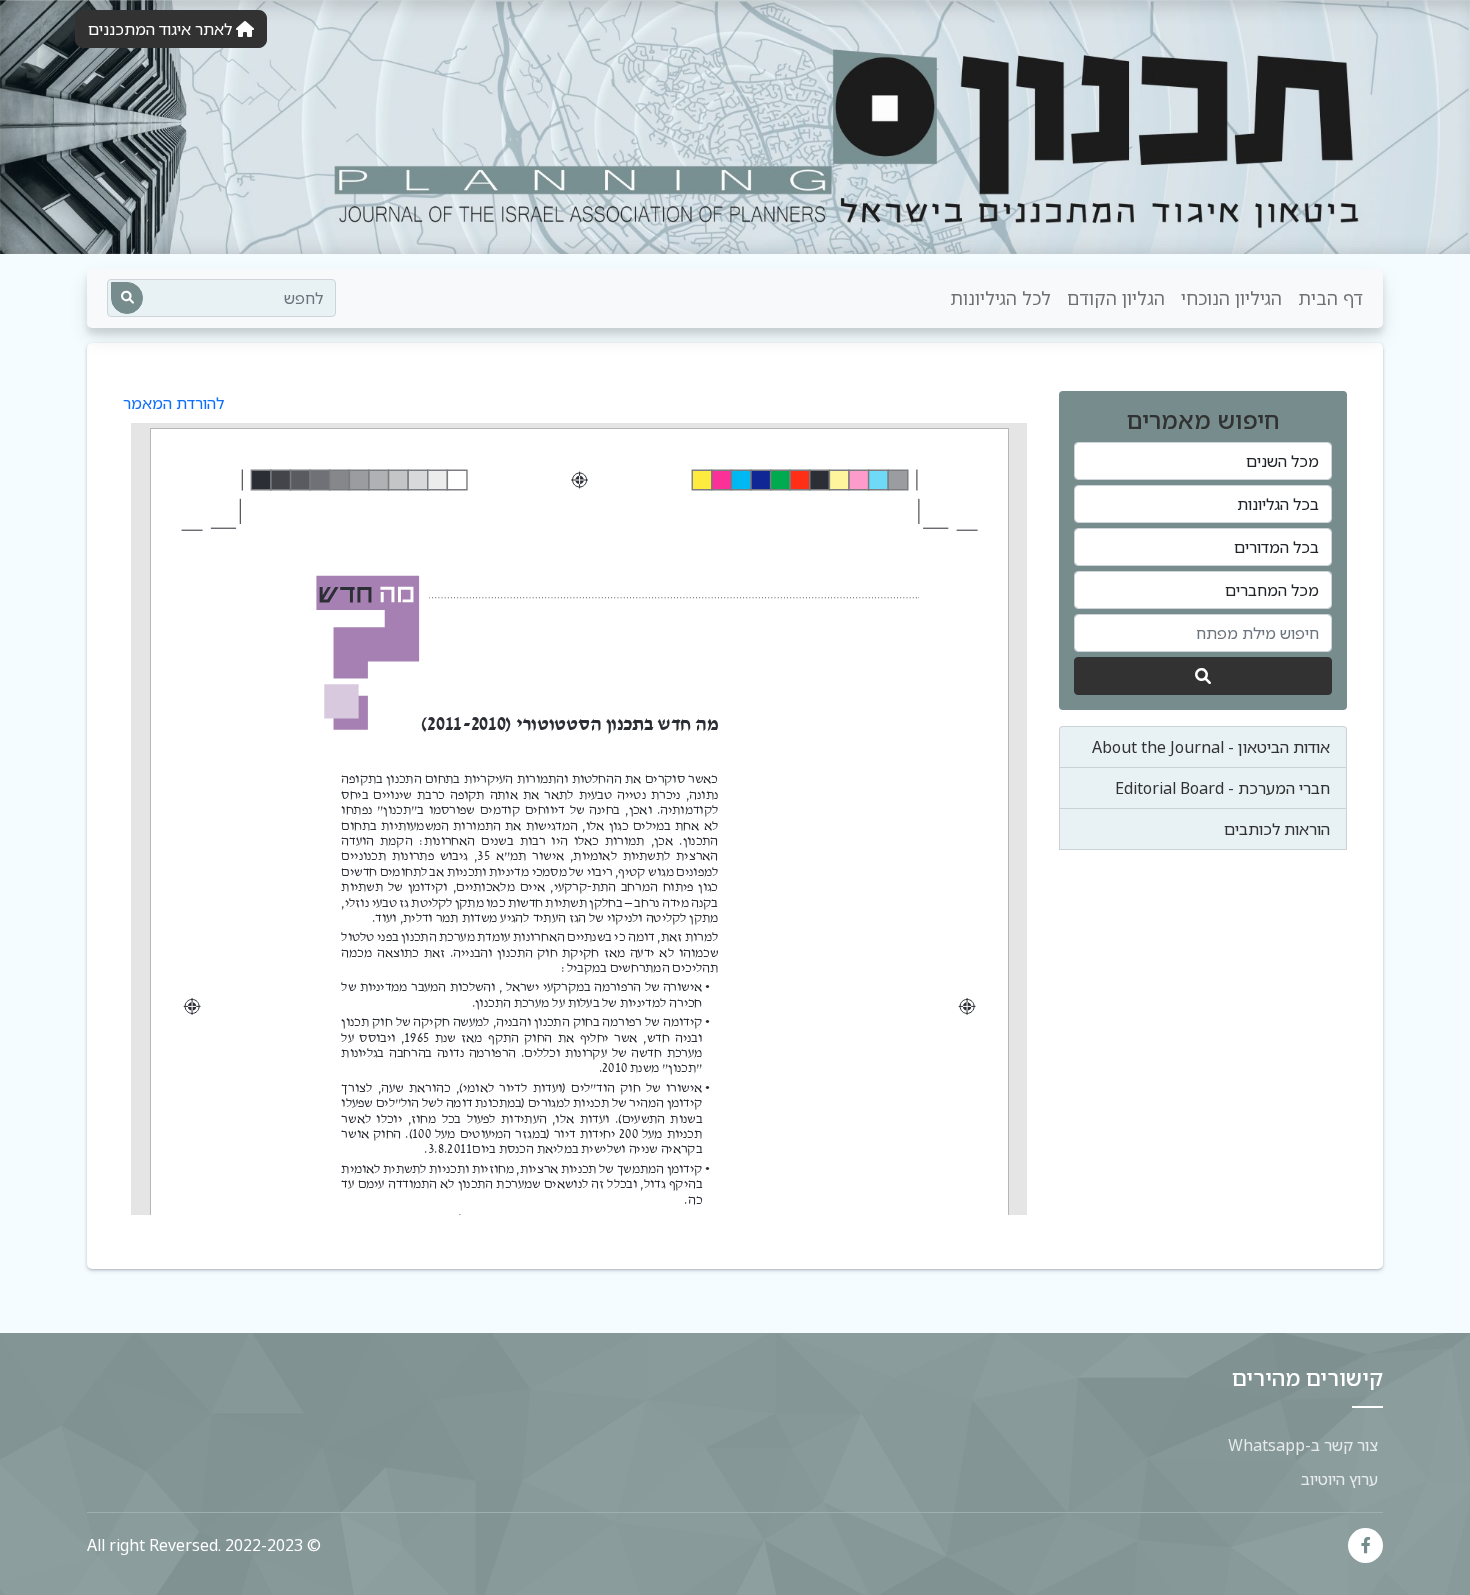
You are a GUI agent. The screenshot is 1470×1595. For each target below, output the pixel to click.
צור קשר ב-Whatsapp (1303, 1445)
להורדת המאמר (173, 403)
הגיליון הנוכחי (1231, 298)
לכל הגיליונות (1000, 298)
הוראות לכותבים (1277, 829)
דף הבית (1330, 298)
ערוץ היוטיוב (1339, 1479)
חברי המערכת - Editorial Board (1222, 788)
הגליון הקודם (1116, 298)
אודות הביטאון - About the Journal (1211, 747)
